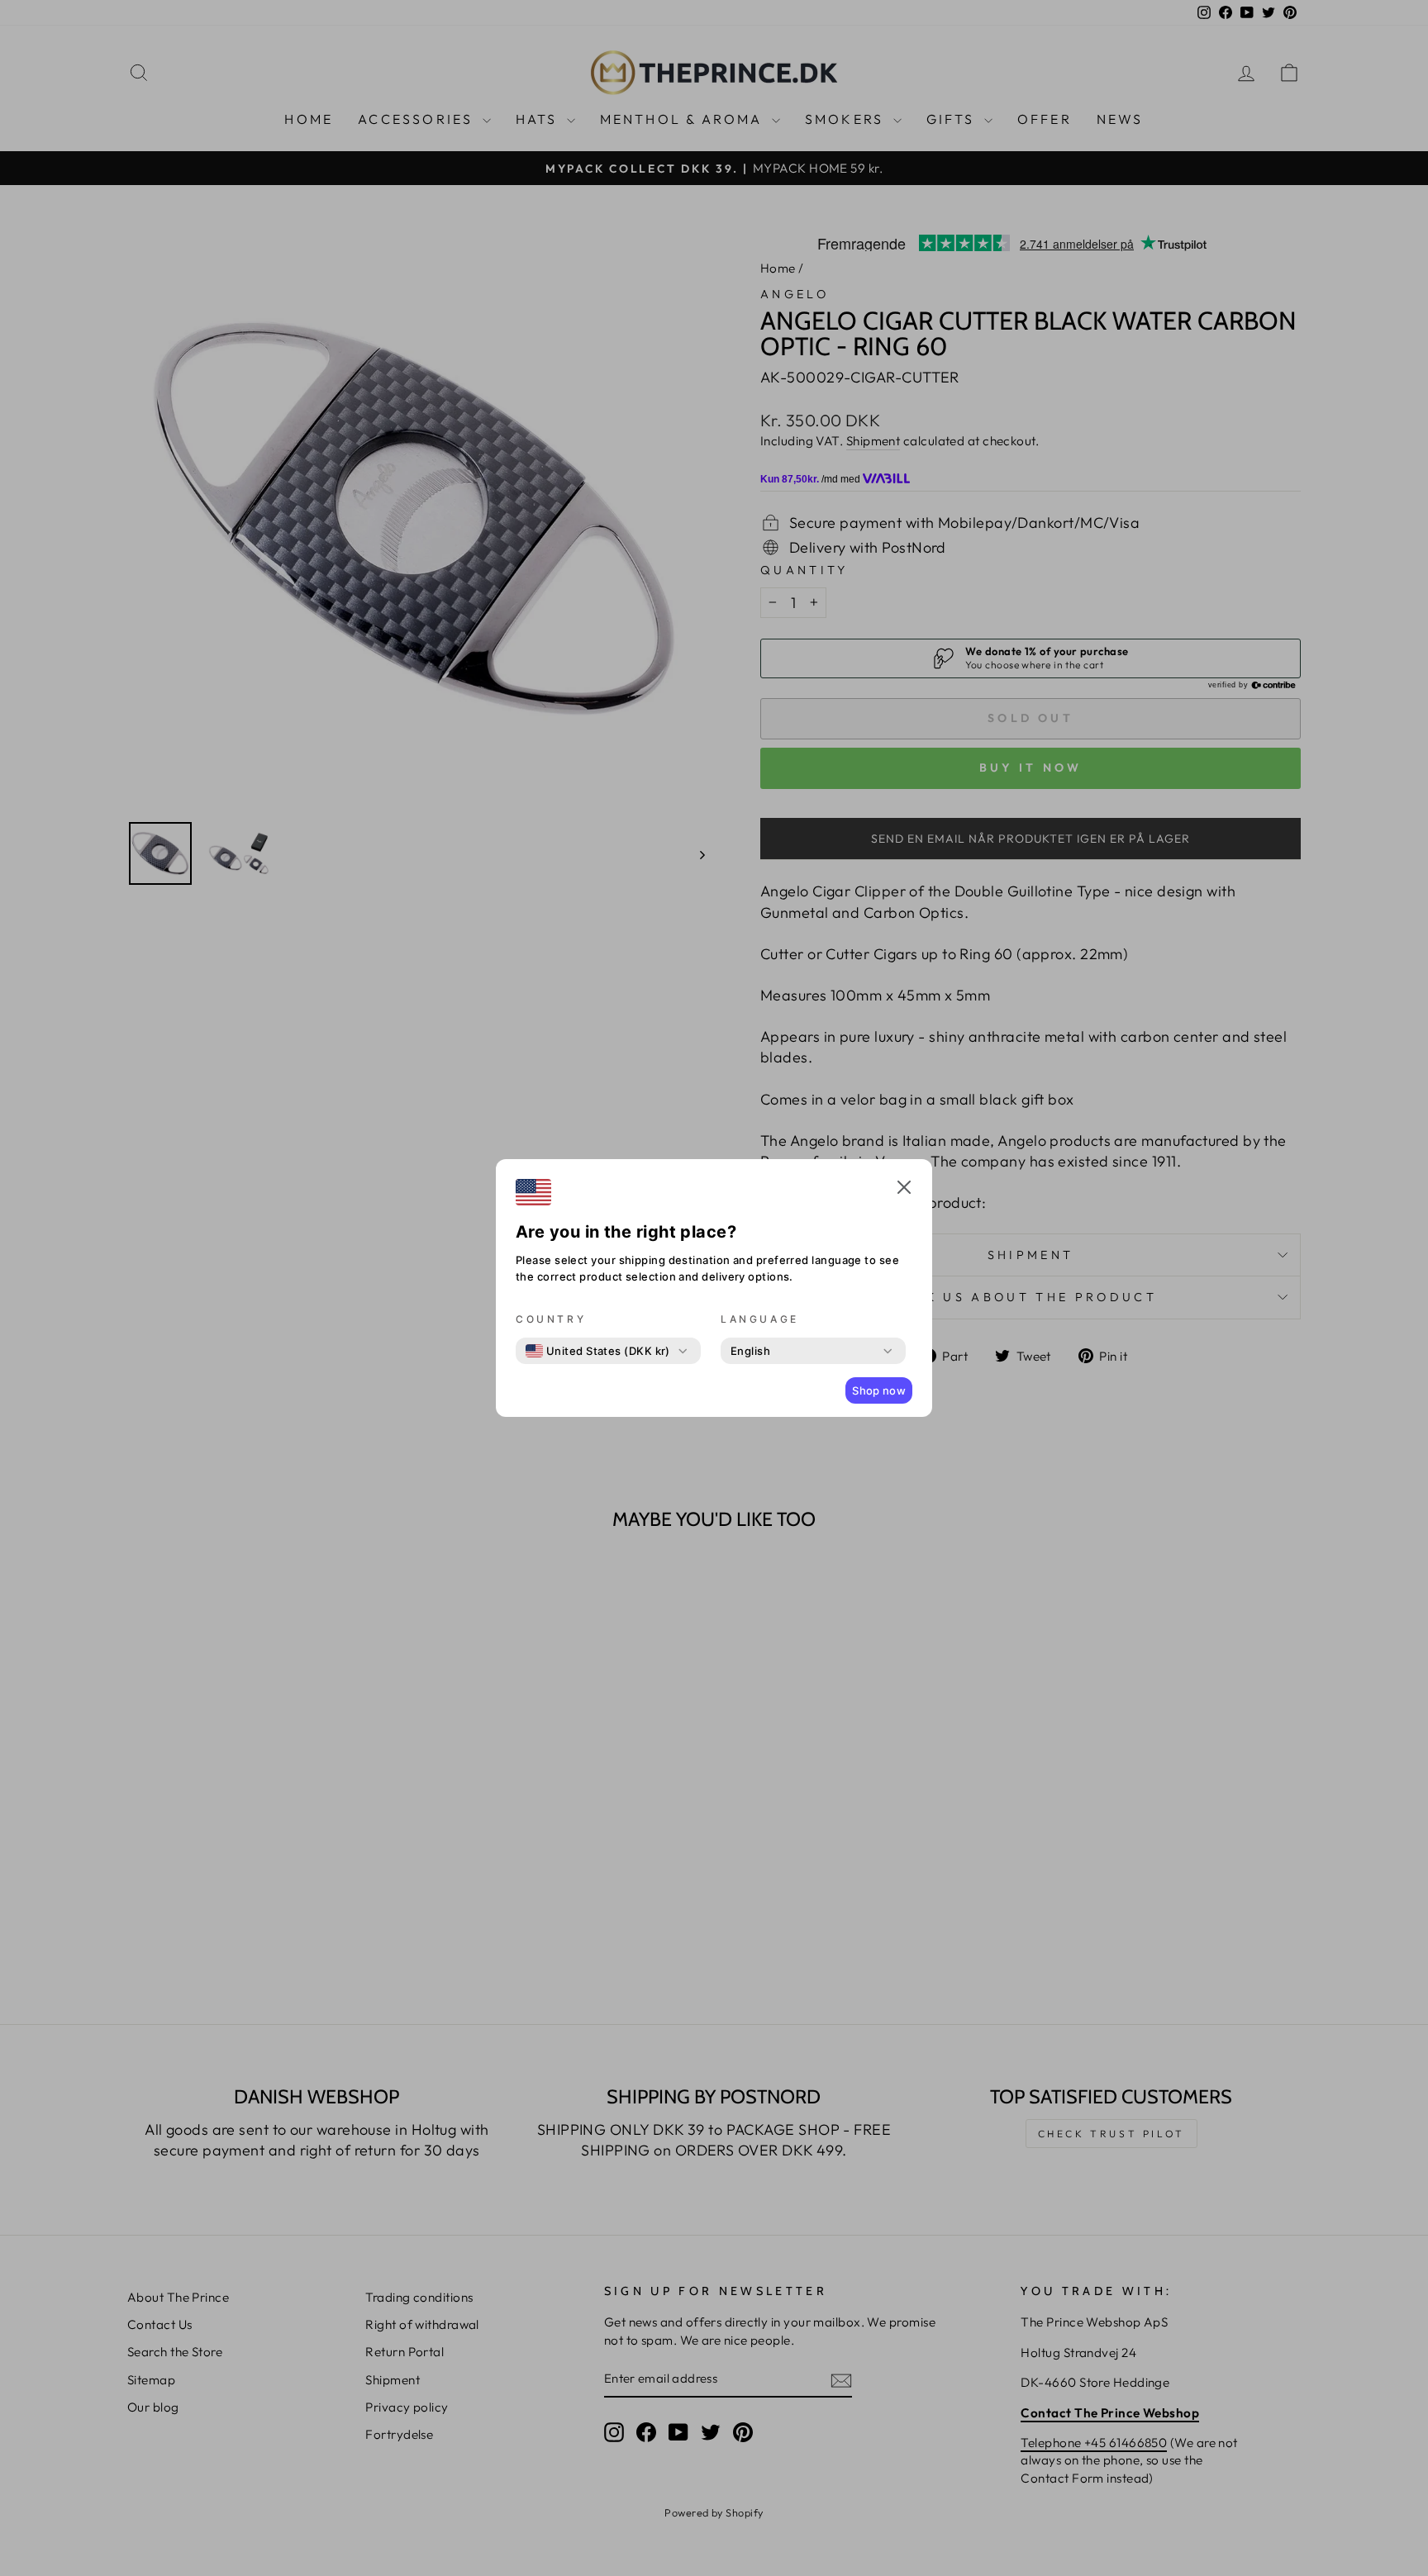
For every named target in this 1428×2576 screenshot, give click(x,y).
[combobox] (598, 1351)
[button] (904, 1190)
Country (551, 1319)
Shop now (879, 1390)
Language (760, 1319)
